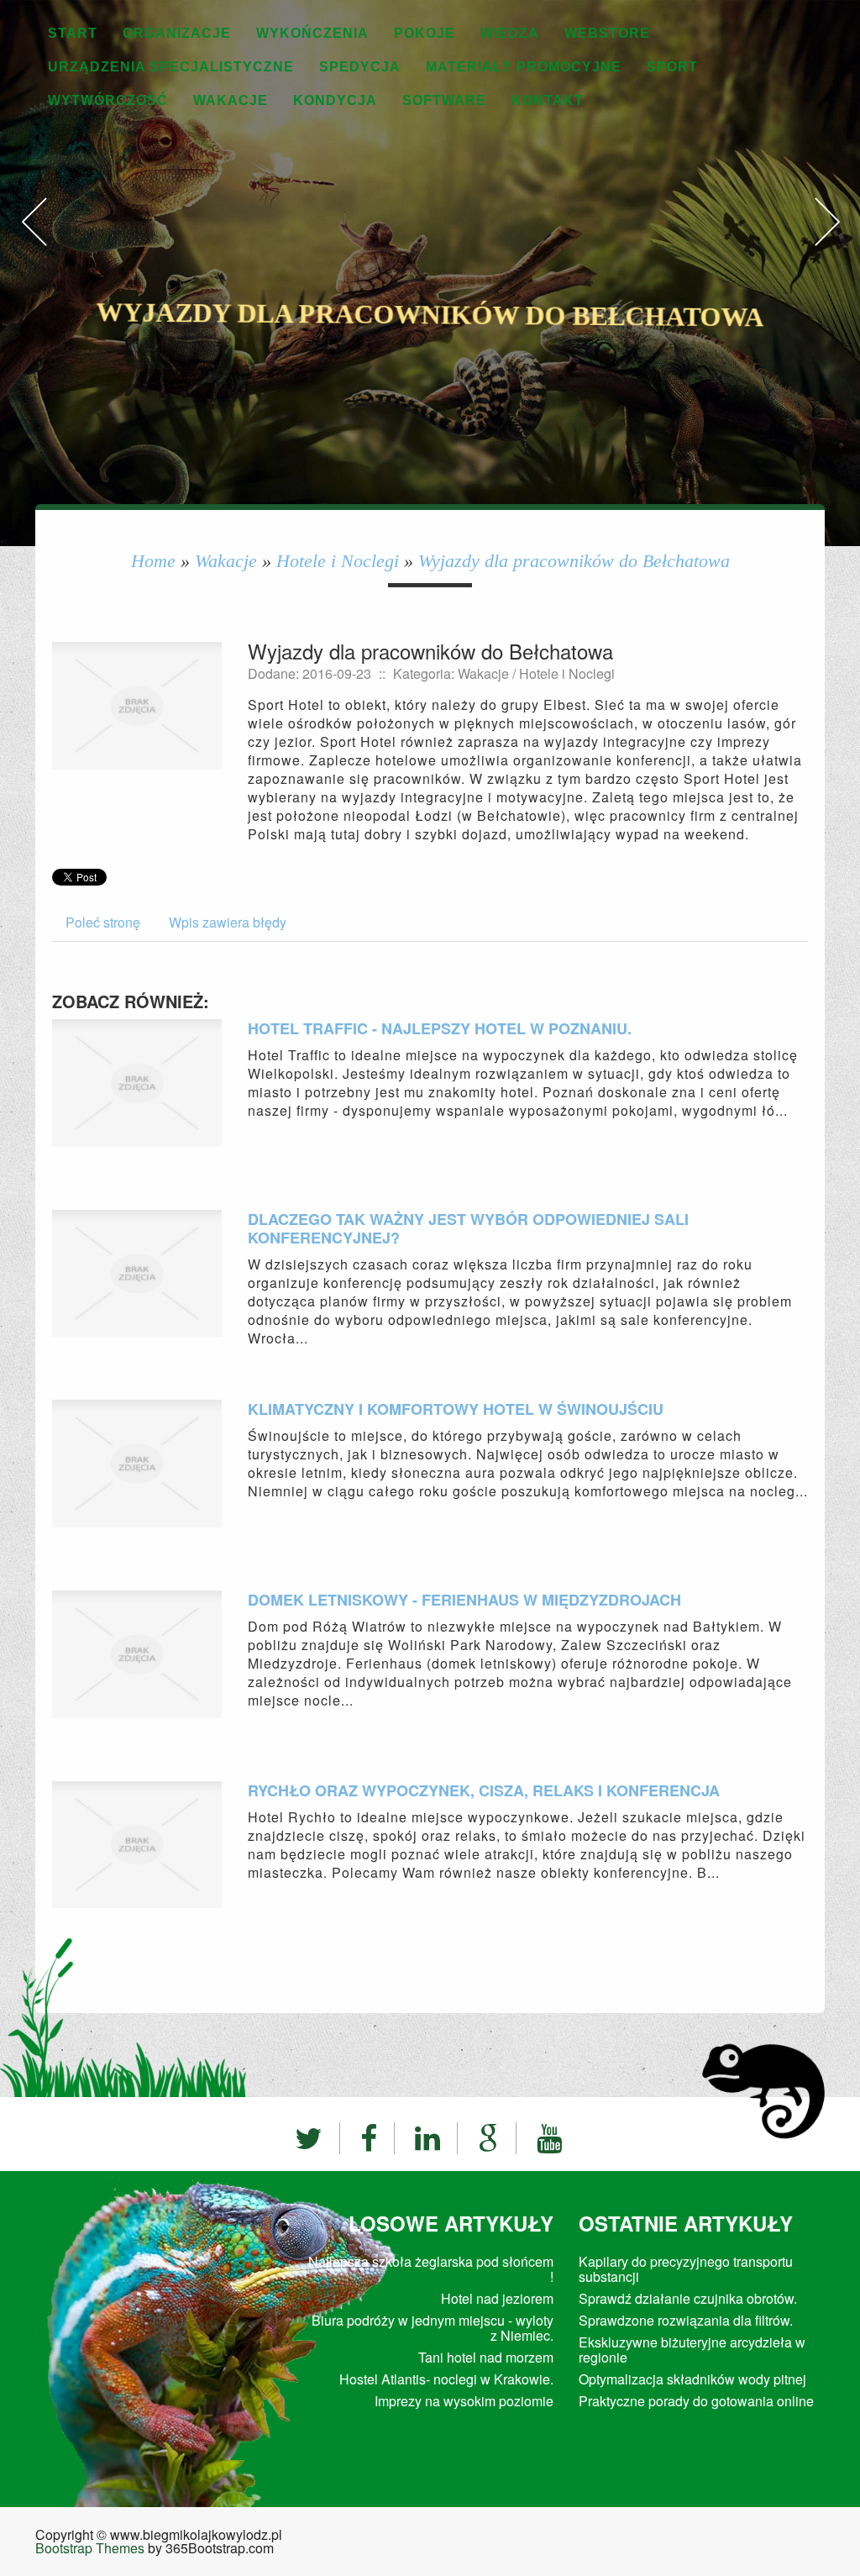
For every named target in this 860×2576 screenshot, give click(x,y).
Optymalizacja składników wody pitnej (692, 2379)
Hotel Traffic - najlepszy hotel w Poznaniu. (440, 1028)
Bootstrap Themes (90, 2548)
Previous (34, 239)
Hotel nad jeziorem (497, 2298)
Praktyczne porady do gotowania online (696, 2401)
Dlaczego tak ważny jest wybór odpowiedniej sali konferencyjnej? (468, 1228)
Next (826, 239)
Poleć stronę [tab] (103, 922)
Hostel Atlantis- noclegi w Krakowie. (446, 2379)
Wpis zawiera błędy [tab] (228, 922)
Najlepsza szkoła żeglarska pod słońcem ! (431, 2269)
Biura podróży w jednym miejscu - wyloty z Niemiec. (433, 2328)
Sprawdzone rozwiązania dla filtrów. (686, 2320)
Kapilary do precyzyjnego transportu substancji (686, 2269)
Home (153, 561)
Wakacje (226, 561)
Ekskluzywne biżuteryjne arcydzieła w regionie (692, 2350)
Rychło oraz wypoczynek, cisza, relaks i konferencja (484, 1790)
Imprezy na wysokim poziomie (464, 2401)
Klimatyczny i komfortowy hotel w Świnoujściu (456, 1409)
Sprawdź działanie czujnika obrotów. (688, 2298)
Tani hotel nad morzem (486, 2357)
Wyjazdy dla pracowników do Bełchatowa (574, 561)
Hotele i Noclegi (338, 561)
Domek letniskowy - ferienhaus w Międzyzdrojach (464, 1600)
